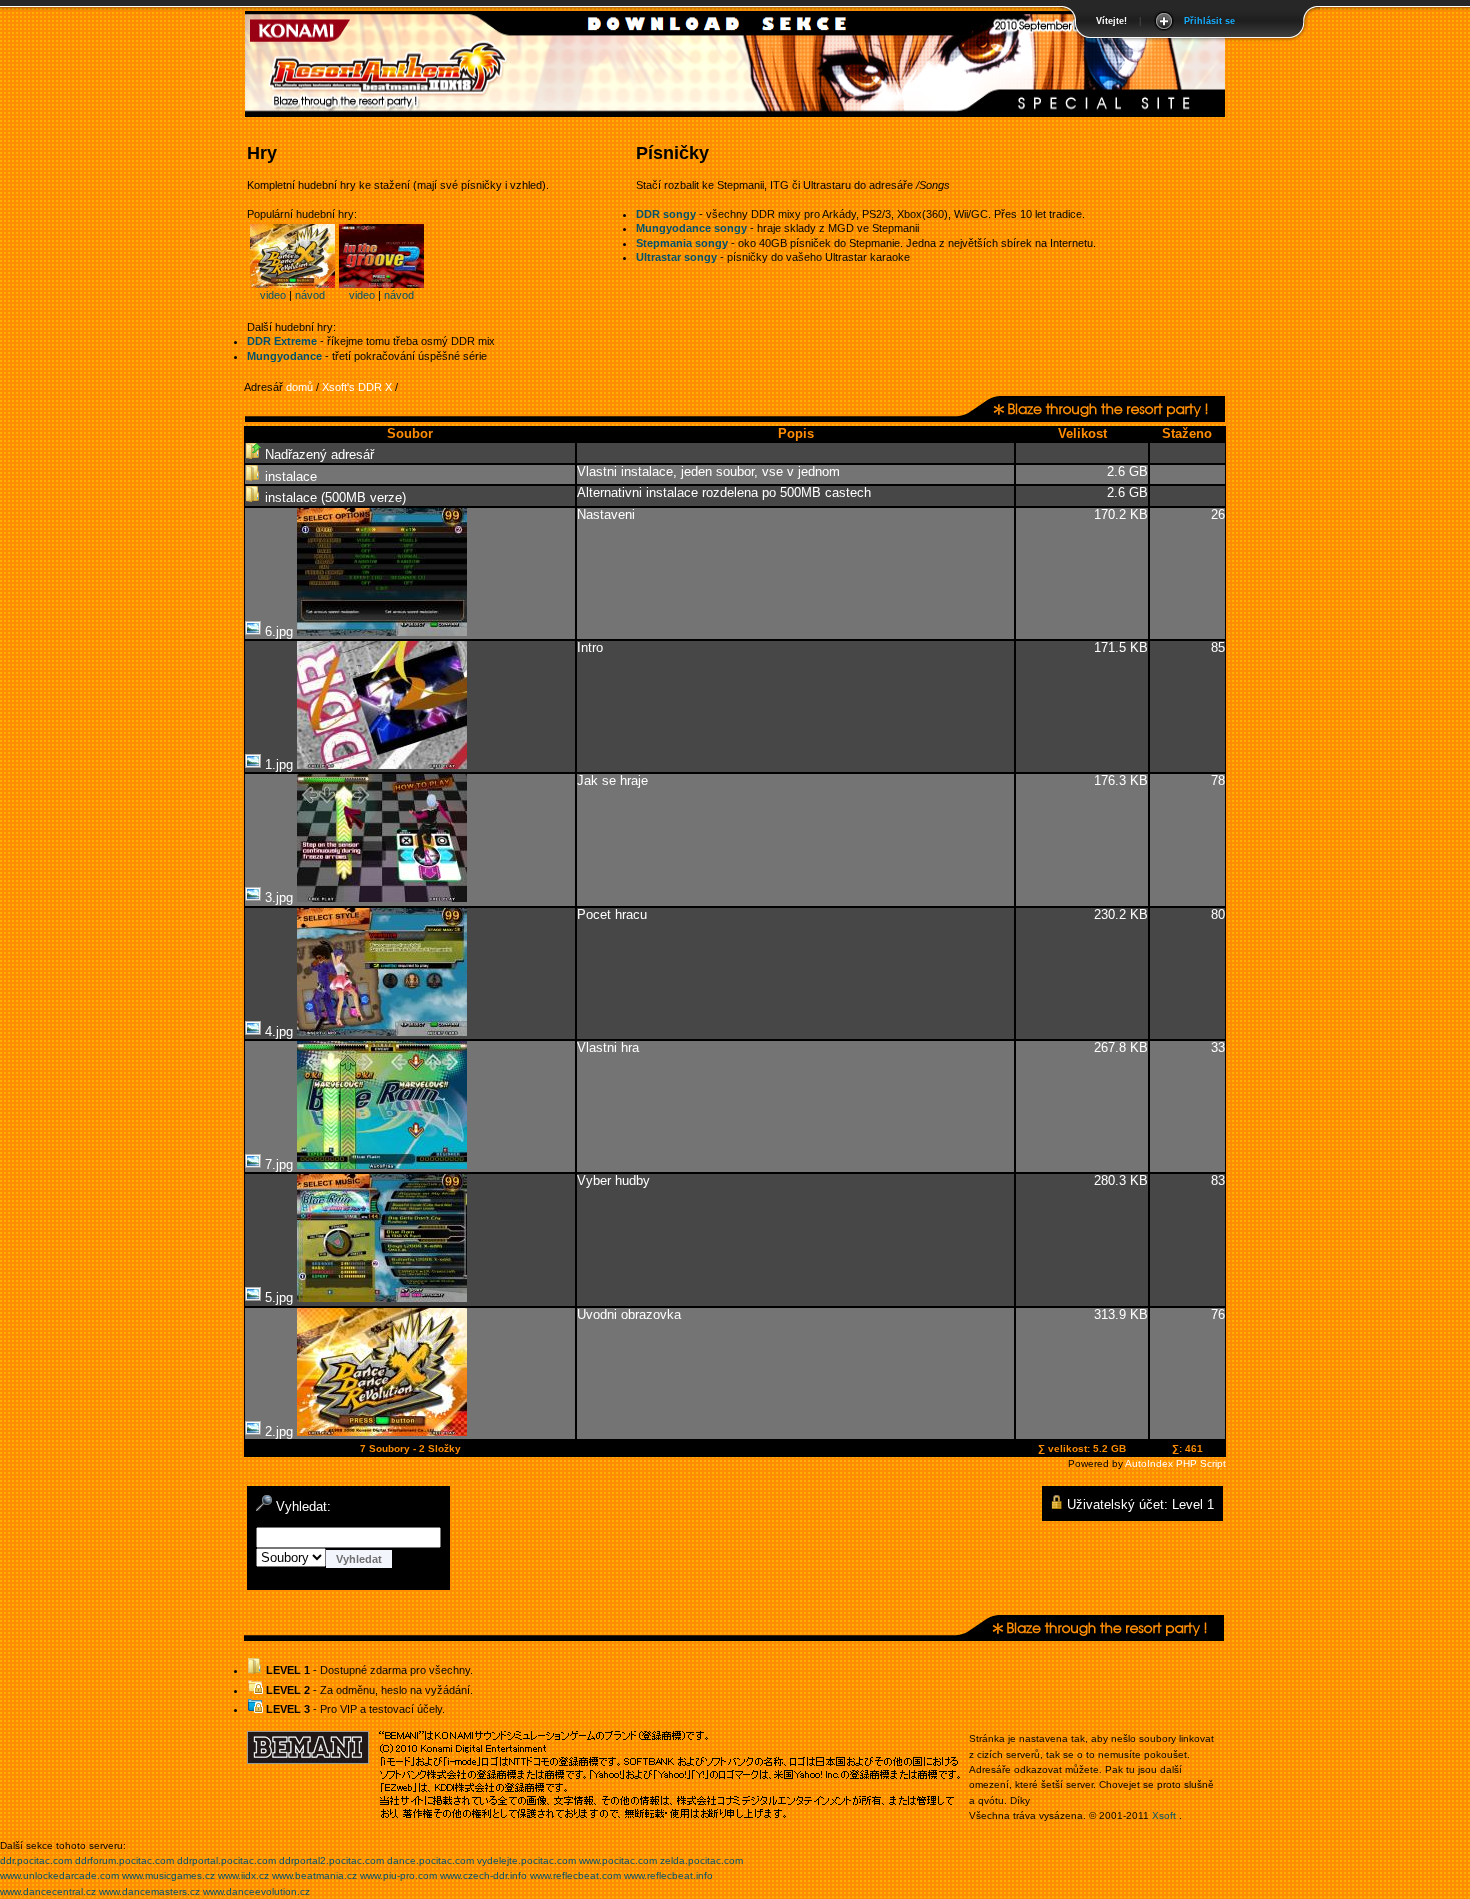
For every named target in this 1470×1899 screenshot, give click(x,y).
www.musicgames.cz (168, 1875)
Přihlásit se (1209, 21)
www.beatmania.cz (314, 1875)
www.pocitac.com (618, 1860)
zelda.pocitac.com (701, 1860)
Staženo (1187, 433)
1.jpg (279, 764)
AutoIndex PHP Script (1175, 1463)
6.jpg (279, 631)
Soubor (410, 433)
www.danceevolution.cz (256, 1891)
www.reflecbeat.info (668, 1875)
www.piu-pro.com (398, 1875)
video (273, 295)
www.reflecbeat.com (575, 1875)
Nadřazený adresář (317, 454)
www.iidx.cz (243, 1875)
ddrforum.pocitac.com (124, 1860)
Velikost (1082, 433)
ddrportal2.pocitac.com (331, 1860)
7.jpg (279, 1164)
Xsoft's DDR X (357, 387)
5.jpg (279, 1297)
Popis (796, 433)
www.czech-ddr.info (483, 1875)
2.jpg (279, 1431)
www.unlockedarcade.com (59, 1875)
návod (310, 295)
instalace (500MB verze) (333, 497)
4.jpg (279, 1031)
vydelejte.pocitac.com (526, 1860)
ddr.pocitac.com (36, 1860)
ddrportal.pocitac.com (226, 1860)
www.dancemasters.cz (149, 1891)
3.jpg (279, 897)
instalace (289, 476)
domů (299, 387)
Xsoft (1164, 1815)
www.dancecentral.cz (48, 1891)
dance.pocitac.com (430, 1860)
